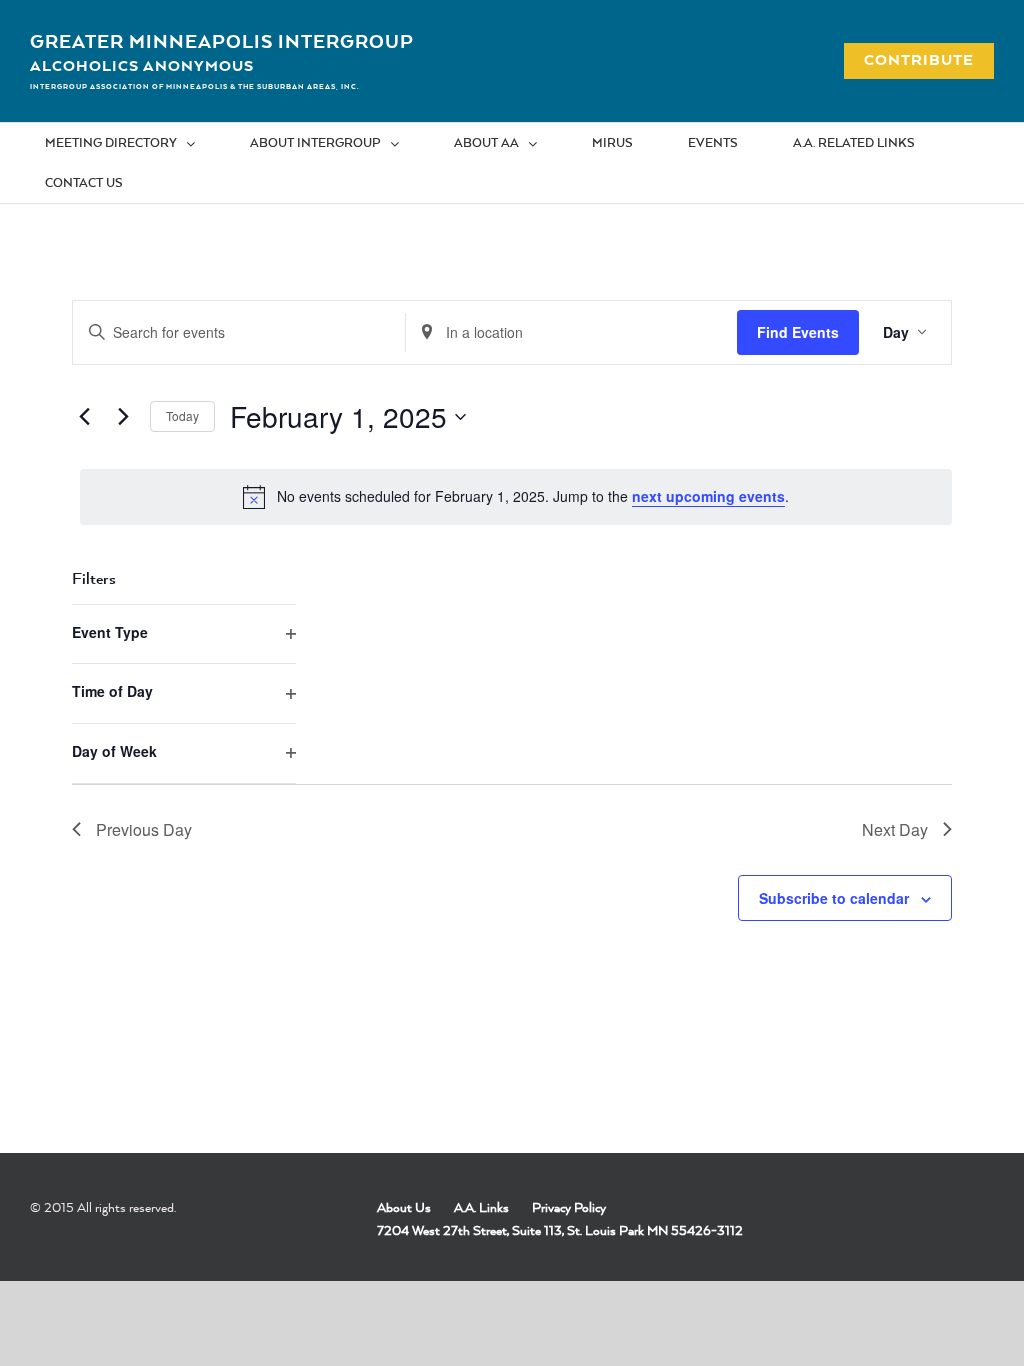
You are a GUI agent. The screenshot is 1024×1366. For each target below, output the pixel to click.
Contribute (908, 59)
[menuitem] (132, 143)
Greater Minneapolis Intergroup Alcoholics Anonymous (222, 53)
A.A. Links (481, 1207)
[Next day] (123, 417)
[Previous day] (84, 417)
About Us (404, 1207)
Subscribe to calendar (834, 898)
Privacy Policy (569, 1207)
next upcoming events (708, 496)
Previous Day (144, 829)
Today (182, 415)
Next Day (895, 829)
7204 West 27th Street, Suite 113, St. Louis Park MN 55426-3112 (560, 1230)
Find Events (798, 332)
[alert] (516, 497)
